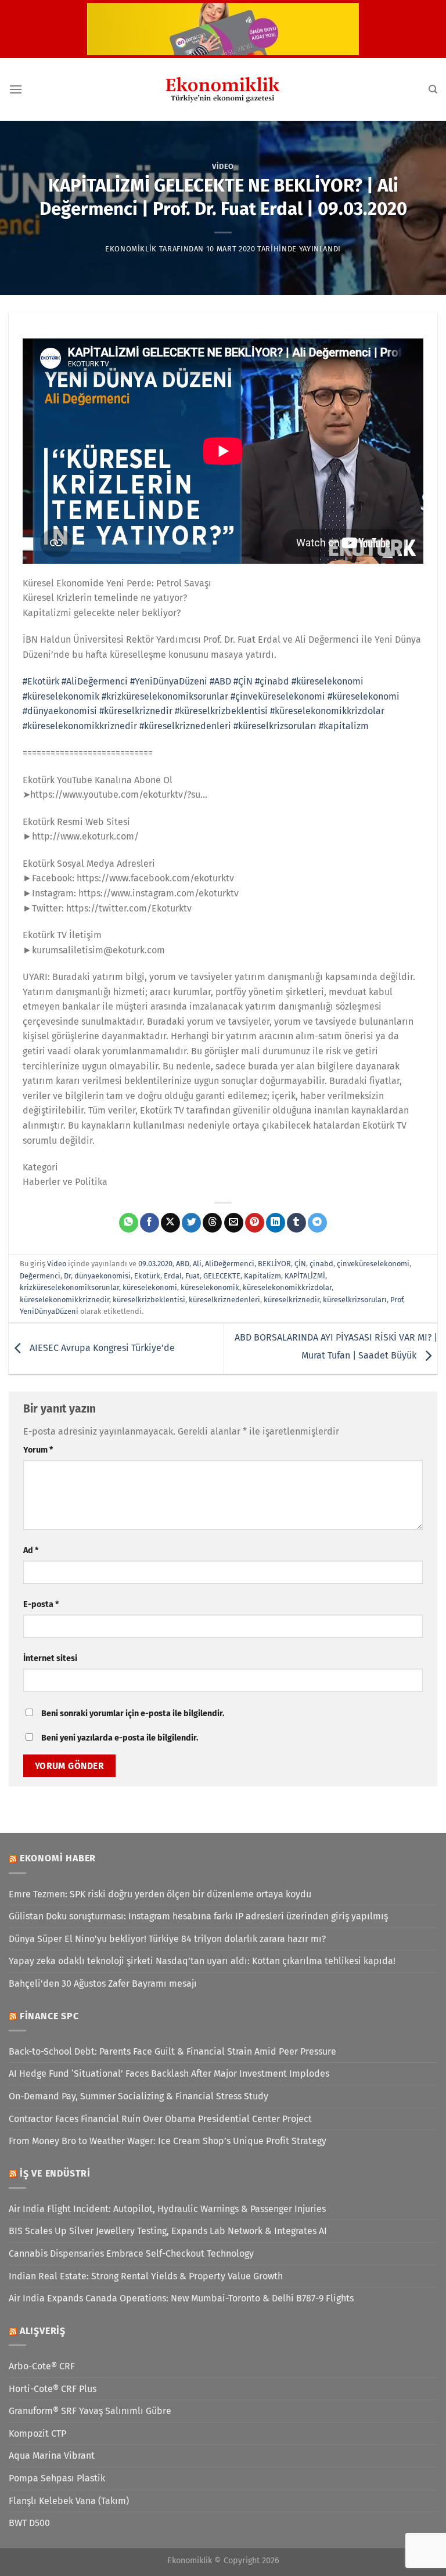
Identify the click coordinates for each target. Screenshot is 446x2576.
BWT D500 (29, 2523)
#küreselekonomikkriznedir (80, 726)
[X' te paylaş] (170, 1223)
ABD (183, 1264)
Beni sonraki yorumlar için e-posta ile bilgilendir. (133, 1714)
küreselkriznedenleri (224, 1300)
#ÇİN (243, 681)
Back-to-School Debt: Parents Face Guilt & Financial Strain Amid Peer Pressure (172, 2051)
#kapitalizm (344, 726)
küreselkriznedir (292, 1300)
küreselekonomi (150, 1287)
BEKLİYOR (274, 1264)
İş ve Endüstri (55, 2173)
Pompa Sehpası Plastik (57, 2478)
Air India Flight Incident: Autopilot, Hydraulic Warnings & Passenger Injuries (167, 2209)
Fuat (193, 1276)
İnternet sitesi (50, 1658)
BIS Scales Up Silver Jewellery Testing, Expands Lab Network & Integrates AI (168, 2231)
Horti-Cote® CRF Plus (53, 2389)
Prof (397, 1300)
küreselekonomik (210, 1287)
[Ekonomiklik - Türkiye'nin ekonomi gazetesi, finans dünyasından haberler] (223, 89)
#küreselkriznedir (136, 711)
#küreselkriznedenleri (185, 726)
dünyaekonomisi (102, 1276)
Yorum (38, 1450)
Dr (67, 1276)
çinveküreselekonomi (373, 1264)
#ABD (220, 681)
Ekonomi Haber (58, 1858)
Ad (31, 1550)
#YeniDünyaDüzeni (169, 681)
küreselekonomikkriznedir (64, 1300)
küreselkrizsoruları (355, 1300)
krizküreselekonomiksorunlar (69, 1287)
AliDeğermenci (230, 1264)
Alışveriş (43, 2331)
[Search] (433, 89)
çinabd (321, 1264)
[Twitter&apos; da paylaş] (191, 1223)
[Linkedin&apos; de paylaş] (276, 1223)
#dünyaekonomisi (60, 711)
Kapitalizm (262, 1276)
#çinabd (272, 681)
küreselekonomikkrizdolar (287, 1287)
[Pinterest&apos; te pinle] (255, 1223)
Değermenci (40, 1276)
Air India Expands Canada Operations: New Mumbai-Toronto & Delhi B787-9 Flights (181, 2298)
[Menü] (16, 89)
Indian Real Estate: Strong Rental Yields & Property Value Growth (146, 2276)
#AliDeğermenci (95, 681)
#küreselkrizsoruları (275, 726)
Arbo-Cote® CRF (42, 2366)
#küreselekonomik (61, 696)
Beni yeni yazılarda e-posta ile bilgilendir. (120, 1738)
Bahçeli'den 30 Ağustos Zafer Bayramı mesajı (103, 1984)
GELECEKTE (222, 1276)
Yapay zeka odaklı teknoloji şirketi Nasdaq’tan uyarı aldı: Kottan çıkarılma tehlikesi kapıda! (202, 1961)
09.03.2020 (155, 1264)
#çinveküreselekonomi (278, 696)
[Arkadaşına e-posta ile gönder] (234, 1223)
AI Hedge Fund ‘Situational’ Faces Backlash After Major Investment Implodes (169, 2074)
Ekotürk (147, 1276)
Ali (197, 1264)
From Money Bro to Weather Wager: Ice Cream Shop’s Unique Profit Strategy (168, 2141)
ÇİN (300, 1264)
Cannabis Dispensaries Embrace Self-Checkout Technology (131, 2253)
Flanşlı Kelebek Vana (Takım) (69, 2501)
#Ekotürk (41, 681)
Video (223, 166)
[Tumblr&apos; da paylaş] (296, 1223)
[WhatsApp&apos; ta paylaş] (129, 1223)
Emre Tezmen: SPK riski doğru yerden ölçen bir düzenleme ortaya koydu (160, 1894)
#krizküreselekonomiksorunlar (165, 696)
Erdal (173, 1276)
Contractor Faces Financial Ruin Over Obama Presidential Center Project (160, 2119)
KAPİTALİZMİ (305, 1276)
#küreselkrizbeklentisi (221, 711)
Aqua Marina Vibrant (52, 2456)
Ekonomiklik (131, 249)
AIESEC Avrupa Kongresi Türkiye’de (101, 1348)
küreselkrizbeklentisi (149, 1300)
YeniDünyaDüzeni (49, 1311)
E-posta (41, 1604)
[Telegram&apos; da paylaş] (317, 1223)
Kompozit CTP (37, 2433)
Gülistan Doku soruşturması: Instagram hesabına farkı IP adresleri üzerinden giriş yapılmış (198, 1916)
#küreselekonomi (328, 681)
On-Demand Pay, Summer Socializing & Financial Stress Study (139, 2096)
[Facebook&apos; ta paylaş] (150, 1223)
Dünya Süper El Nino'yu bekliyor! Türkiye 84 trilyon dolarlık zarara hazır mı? (167, 1939)
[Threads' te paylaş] (212, 1223)
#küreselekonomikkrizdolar (327, 711)
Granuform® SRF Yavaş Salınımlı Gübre (90, 2411)
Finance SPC (49, 2016)
